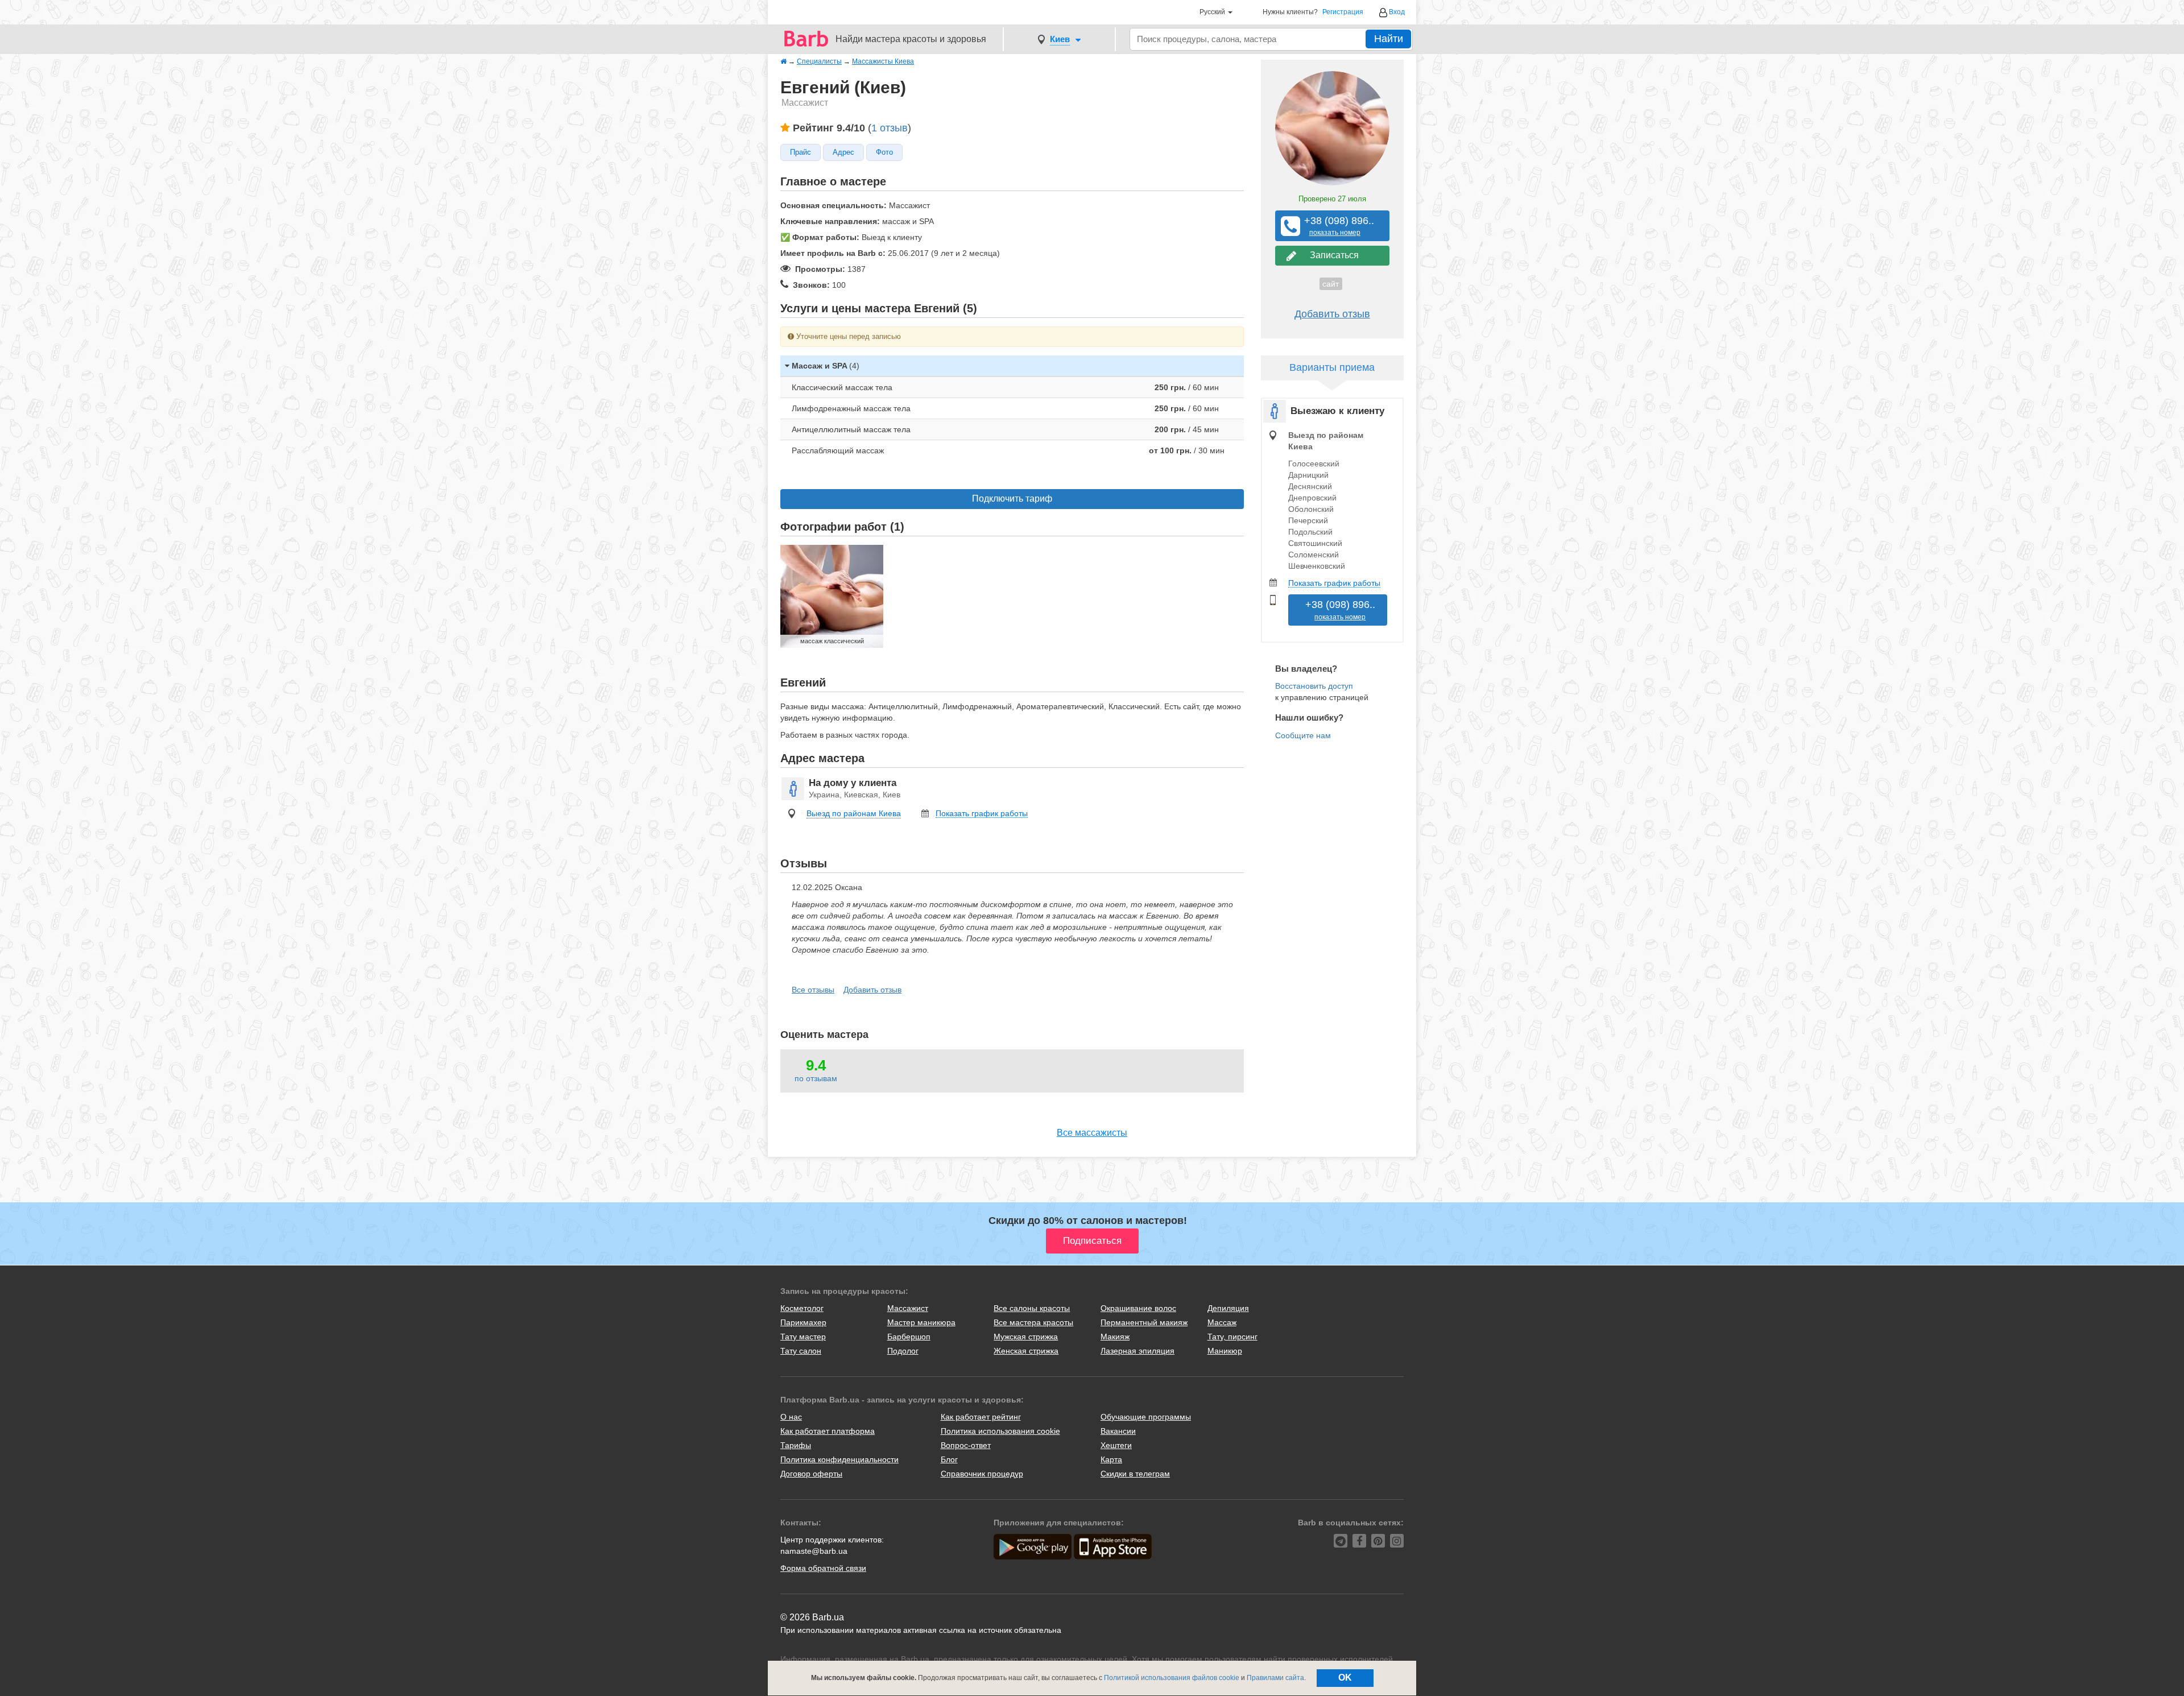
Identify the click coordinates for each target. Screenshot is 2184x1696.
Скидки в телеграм (1135, 1474)
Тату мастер (803, 1337)
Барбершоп (909, 1337)
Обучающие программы (1146, 1417)
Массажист (908, 1308)
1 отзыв (890, 128)
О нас (791, 1417)
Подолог (903, 1351)
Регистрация (1343, 12)
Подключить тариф (1012, 499)
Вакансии (1118, 1431)
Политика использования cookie (1000, 1431)
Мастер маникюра (921, 1322)
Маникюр (1225, 1351)
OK (1345, 1678)
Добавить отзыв (872, 990)
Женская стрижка (1026, 1351)
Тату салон (801, 1351)
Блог (949, 1459)
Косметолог (802, 1308)
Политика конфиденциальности (839, 1459)
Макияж (1115, 1337)
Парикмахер (803, 1322)
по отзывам (816, 1078)
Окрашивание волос (1138, 1308)
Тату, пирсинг (1232, 1337)
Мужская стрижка (1026, 1337)
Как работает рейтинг (981, 1417)
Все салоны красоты (1032, 1308)
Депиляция (1228, 1308)
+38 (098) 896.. (1335, 226)
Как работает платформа (828, 1431)
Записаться (1332, 255)
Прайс (801, 152)
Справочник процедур (982, 1474)
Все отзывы (813, 990)
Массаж (1222, 1322)
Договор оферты (811, 1474)
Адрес (843, 152)
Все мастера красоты (1033, 1322)
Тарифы (796, 1445)
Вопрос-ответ (966, 1445)
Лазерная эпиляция (1137, 1351)
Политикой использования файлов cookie (1172, 1678)
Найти (1389, 39)
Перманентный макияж (1144, 1322)
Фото (884, 152)
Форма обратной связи (823, 1568)
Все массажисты (1092, 1133)
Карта (1111, 1459)
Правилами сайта (1275, 1678)
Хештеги (1116, 1445)
